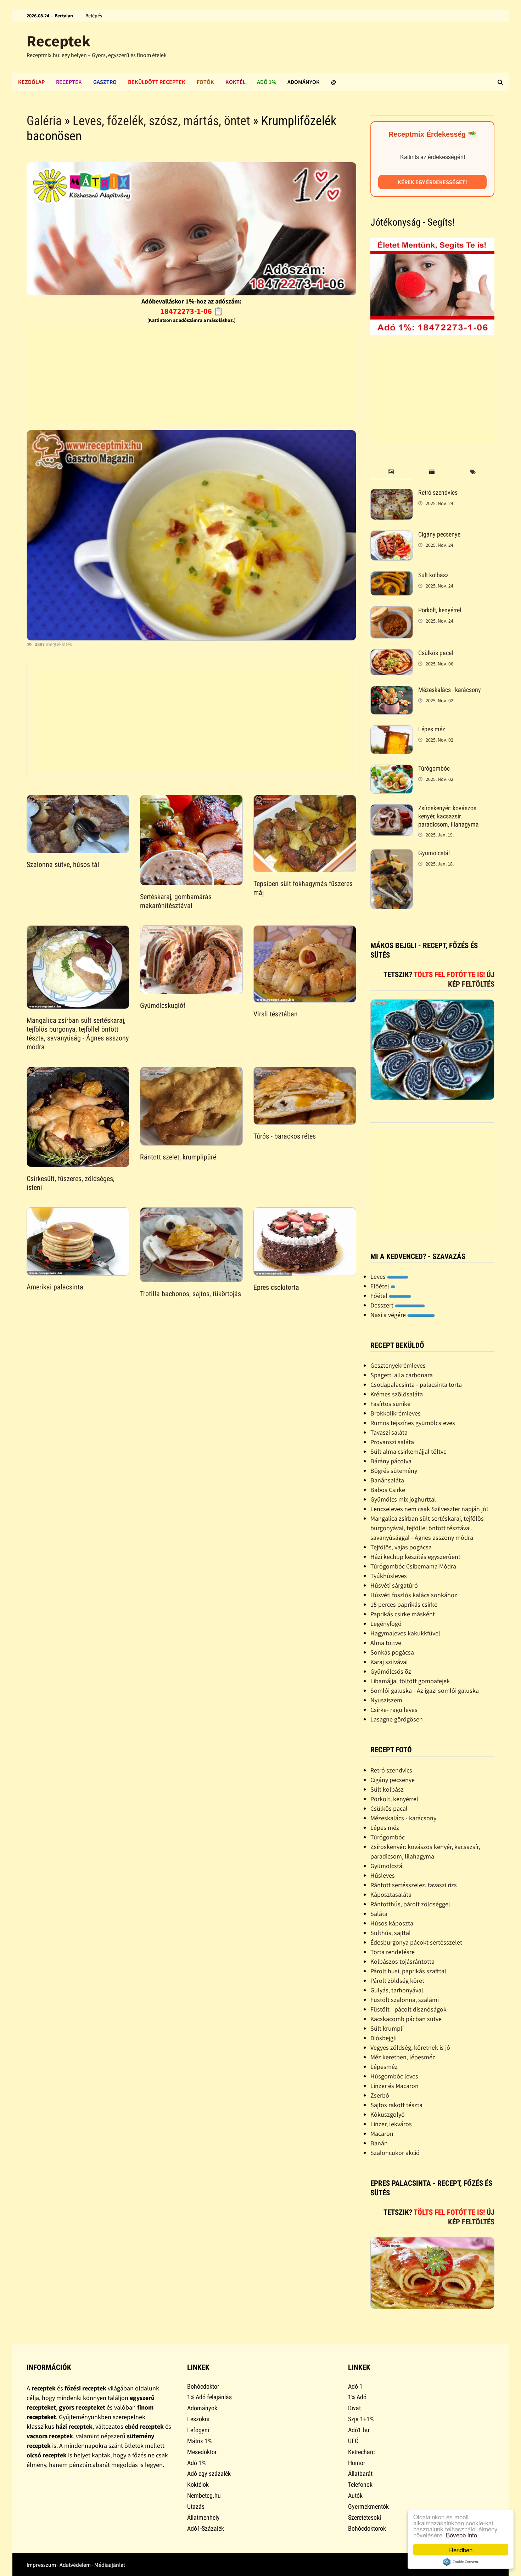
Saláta (379, 1914)
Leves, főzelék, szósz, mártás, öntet (161, 121)
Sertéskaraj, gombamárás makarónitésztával (176, 901)
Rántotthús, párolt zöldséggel (410, 1904)
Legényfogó (386, 1624)
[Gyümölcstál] (392, 854)
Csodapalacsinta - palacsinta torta (416, 1385)
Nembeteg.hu (204, 2495)
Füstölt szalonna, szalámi (405, 2000)
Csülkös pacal (436, 653)
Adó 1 (355, 2386)
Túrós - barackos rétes (285, 1136)
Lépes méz (432, 729)
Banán (379, 2143)
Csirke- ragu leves (394, 1710)
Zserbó (380, 2095)
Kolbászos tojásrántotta (402, 1961)
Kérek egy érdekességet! (432, 182)
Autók (355, 2495)
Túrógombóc (434, 768)
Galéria (44, 121)
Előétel (380, 1286)
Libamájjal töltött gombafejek (410, 1681)
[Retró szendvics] (392, 493)
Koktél (236, 82)
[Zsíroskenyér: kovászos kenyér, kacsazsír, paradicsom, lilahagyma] (392, 809)
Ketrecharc (361, 2452)
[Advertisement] (191, 375)
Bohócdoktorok (367, 2528)
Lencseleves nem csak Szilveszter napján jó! (429, 1509)
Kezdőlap (31, 82)
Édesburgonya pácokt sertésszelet (416, 1942)
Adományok (304, 82)
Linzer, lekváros (391, 2124)
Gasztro (105, 82)
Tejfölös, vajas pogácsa (401, 1547)
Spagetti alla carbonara (402, 1375)
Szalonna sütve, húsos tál (63, 864)
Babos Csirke (388, 1490)
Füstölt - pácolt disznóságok (408, 2009)
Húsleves (383, 1875)
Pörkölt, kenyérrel (440, 610)
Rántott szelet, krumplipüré (178, 1157)
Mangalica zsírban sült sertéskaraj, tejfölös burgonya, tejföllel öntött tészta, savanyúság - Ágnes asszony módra (78, 1034)
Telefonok (360, 2484)
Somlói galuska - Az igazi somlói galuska (425, 1690)
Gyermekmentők (368, 2506)
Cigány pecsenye (439, 534)
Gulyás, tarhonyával (397, 1990)
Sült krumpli (387, 2028)
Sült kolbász (433, 575)
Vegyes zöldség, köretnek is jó (410, 2047)
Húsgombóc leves (394, 2076)
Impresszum (41, 2565)
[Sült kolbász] (392, 576)
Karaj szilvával (389, 1662)
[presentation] (391, 472)
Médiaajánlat (110, 2565)
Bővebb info (461, 2535)
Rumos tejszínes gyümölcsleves (413, 1423)
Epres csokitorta (276, 1287)
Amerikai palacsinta (55, 1287)
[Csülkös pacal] (392, 654)
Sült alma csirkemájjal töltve (408, 1451)
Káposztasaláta (391, 1894)
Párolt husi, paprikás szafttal (408, 1971)
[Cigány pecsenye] (392, 535)
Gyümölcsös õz (391, 1671)
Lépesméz (384, 2067)
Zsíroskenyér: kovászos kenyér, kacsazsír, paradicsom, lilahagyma (449, 816)
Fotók (205, 82)
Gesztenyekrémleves (398, 1365)
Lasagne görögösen (397, 1719)
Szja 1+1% (361, 2419)
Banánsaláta (387, 1480)
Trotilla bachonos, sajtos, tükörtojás (191, 1294)
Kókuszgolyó (388, 2114)
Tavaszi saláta (389, 1432)
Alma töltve (386, 1643)
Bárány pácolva (391, 1461)
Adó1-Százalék (206, 2528)
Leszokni (198, 2419)
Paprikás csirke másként (403, 1614)
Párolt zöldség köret (397, 1981)
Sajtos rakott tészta (396, 2105)
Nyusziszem (386, 1700)
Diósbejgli (383, 2038)
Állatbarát (360, 2473)
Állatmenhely (203, 2517)
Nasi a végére (389, 1315)
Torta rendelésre (393, 1952)
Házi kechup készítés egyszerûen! (415, 1557)
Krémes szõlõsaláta (397, 1394)
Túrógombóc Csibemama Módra (413, 1566)
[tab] (391, 472)
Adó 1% (267, 82)
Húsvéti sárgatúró (394, 1585)
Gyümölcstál (434, 853)
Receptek (58, 41)
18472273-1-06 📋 (192, 311)
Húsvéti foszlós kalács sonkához (414, 1595)
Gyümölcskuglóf (163, 1005)
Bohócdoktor (203, 2386)
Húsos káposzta (392, 1923)
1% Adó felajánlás (209, 2397)
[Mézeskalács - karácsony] (392, 691)
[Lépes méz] (392, 730)
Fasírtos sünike (390, 1404)
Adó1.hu (359, 2430)
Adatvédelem (75, 2565)
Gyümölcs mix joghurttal (403, 1499)
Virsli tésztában (276, 1014)
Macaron (382, 2134)
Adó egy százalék (209, 2473)
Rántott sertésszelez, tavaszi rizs (414, 1885)
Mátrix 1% (199, 2441)
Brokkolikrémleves (396, 1413)
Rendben (461, 2550)
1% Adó (357, 2397)
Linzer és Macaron (394, 2086)
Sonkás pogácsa (392, 1652)
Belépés (94, 16)
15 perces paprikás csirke (404, 1604)
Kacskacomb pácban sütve (406, 2019)
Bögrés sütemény (394, 1471)
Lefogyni (198, 2430)
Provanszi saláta (392, 1442)
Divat (354, 2408)
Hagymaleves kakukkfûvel (405, 1633)
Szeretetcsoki (365, 2517)
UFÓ (353, 2441)
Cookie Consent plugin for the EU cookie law (461, 2562)
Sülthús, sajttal (391, 1933)
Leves (379, 1276)
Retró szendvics (438, 492)
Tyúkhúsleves (389, 1576)
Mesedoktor (202, 2452)
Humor (357, 2463)
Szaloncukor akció (395, 2153)
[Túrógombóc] (392, 769)
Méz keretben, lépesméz (403, 2057)
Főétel (380, 1296)
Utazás (196, 2506)
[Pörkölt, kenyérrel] (392, 611)
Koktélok (198, 2484)
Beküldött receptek (157, 82)
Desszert (383, 1305)
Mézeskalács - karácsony (450, 690)
